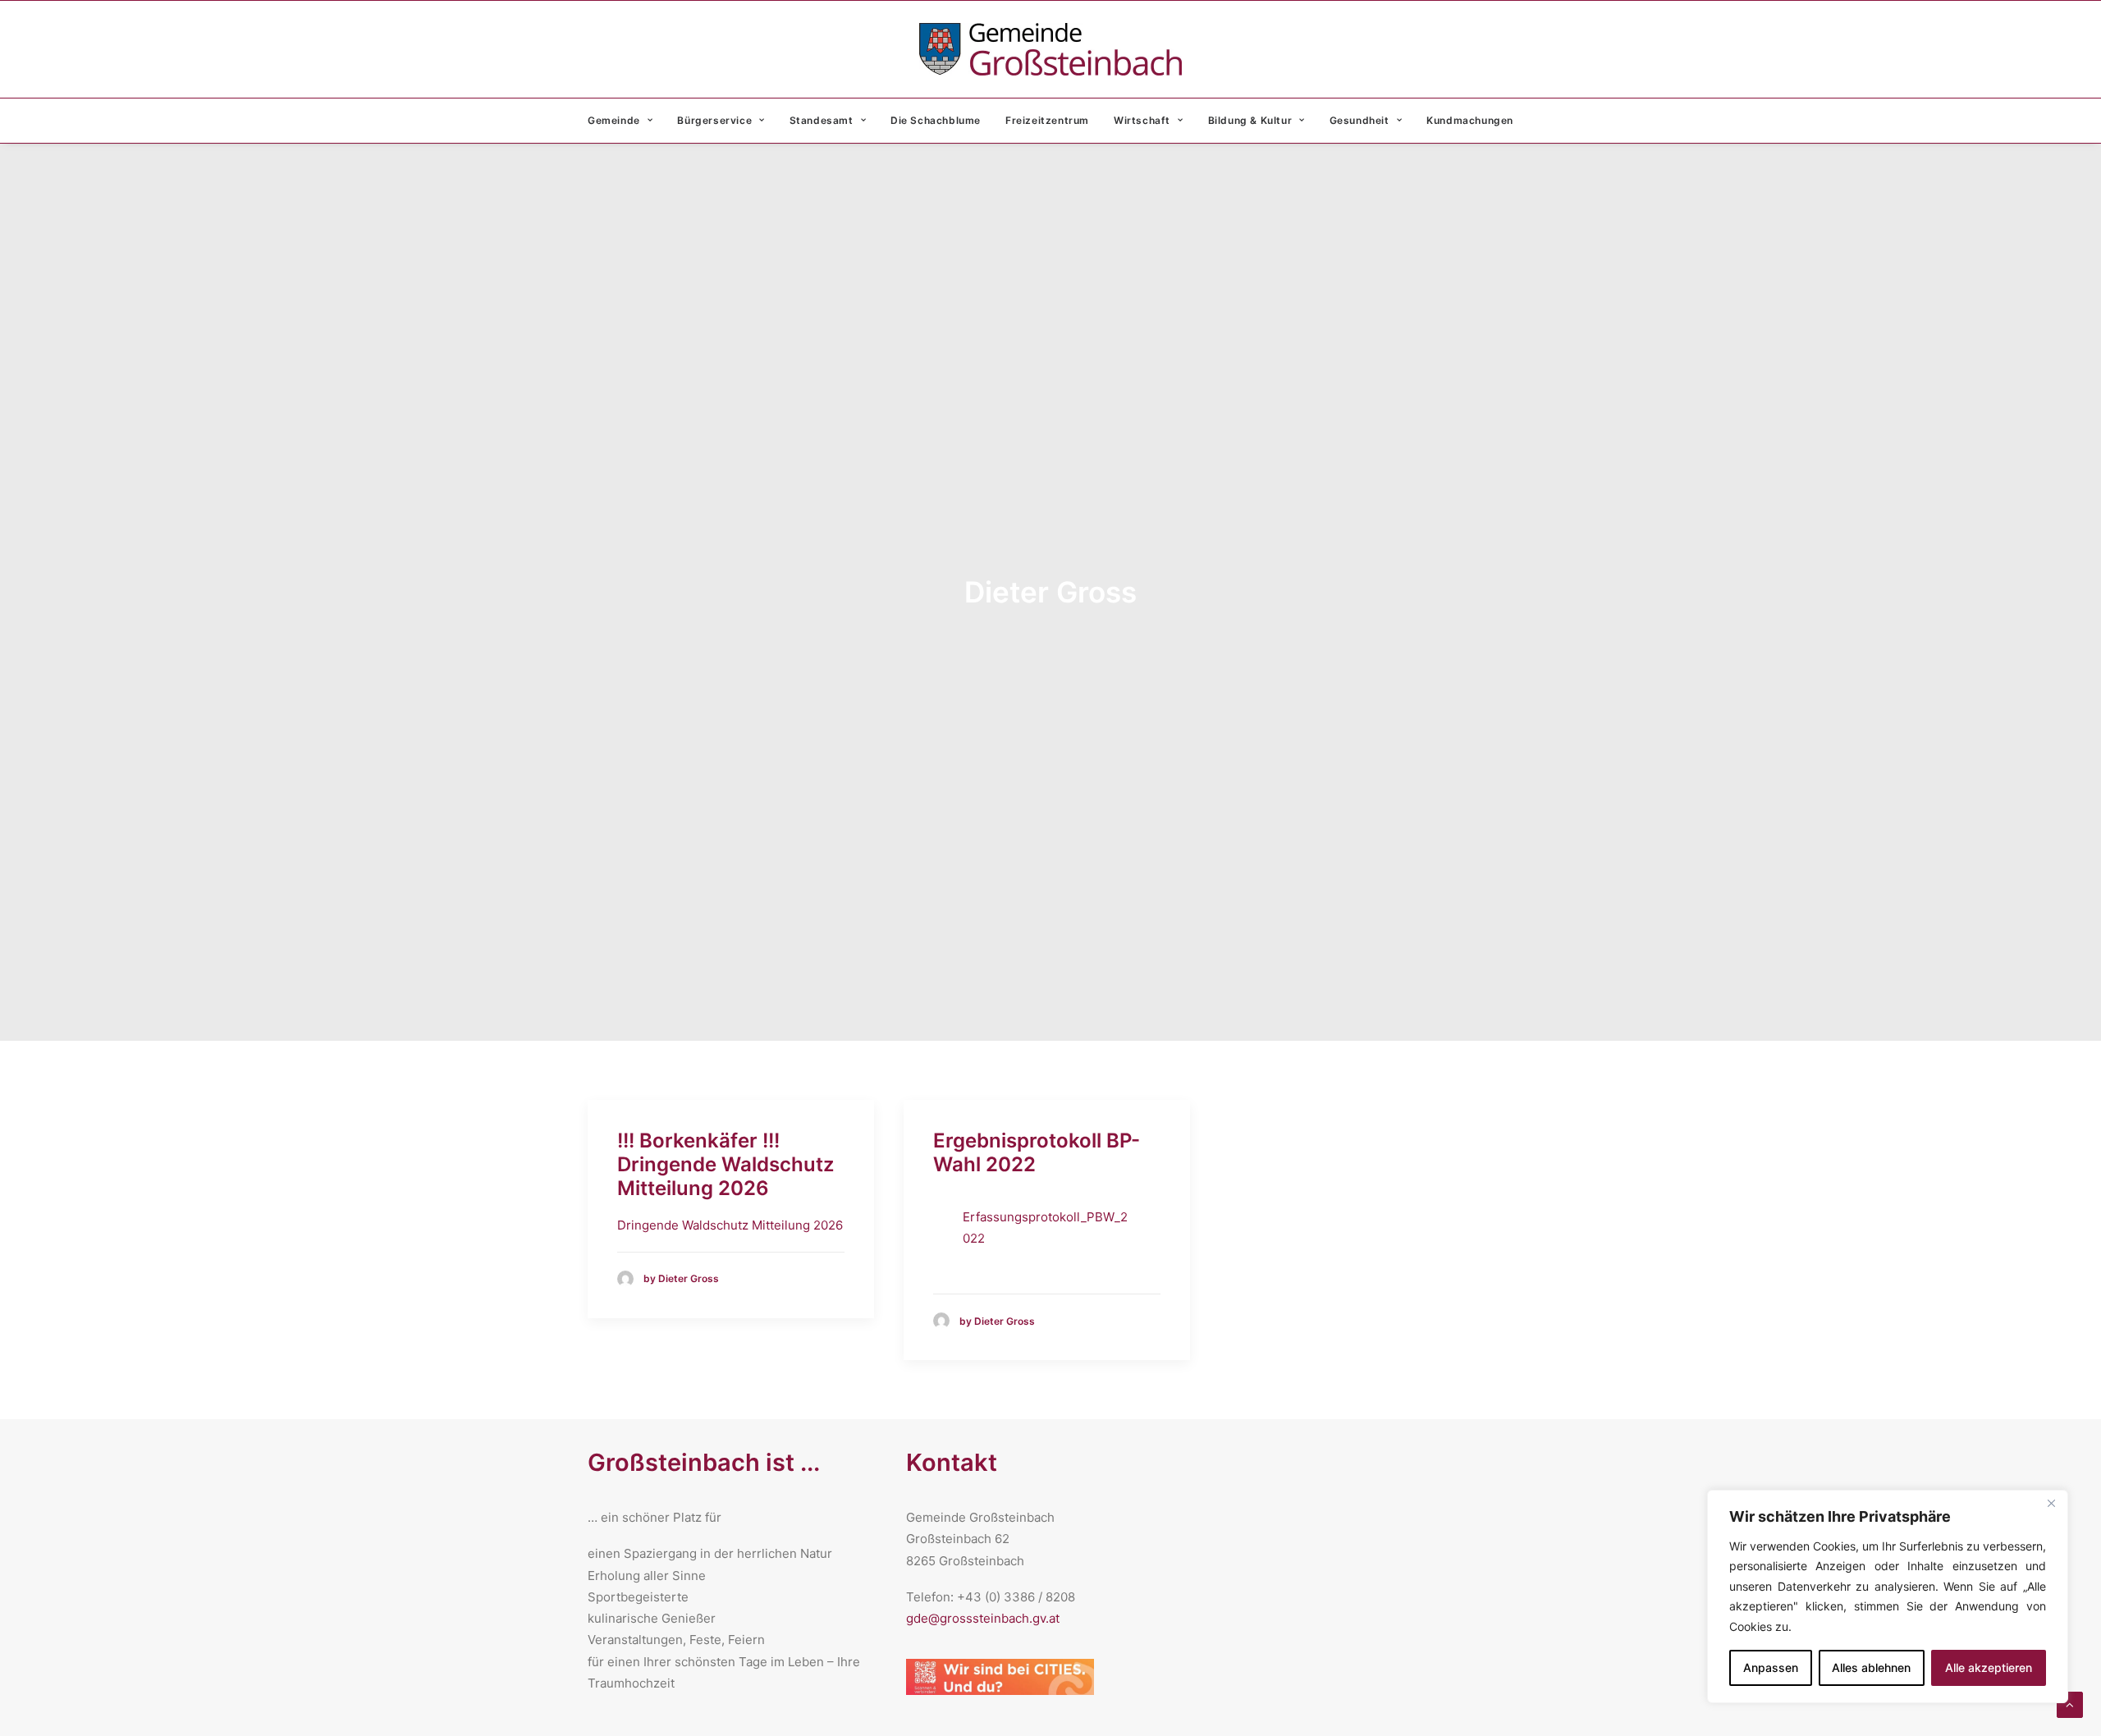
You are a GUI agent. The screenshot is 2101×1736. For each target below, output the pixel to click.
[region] (1888, 1597)
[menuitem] (625, 121)
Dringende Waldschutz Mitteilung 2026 (730, 1225)
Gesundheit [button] (1359, 120)
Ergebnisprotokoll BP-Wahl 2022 (1037, 1152)
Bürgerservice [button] (714, 120)
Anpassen (1771, 1667)
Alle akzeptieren (1989, 1667)
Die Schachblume (936, 120)
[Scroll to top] (2070, 1704)
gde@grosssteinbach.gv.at (983, 1618)
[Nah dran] (2051, 1504)
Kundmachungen (1470, 120)
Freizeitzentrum (1047, 120)
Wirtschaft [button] (1142, 120)
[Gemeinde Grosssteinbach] (1050, 49)
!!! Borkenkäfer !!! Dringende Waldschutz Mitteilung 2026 (726, 1164)
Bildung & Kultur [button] (1250, 120)
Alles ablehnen (1871, 1667)
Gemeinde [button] (614, 120)
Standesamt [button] (822, 120)
